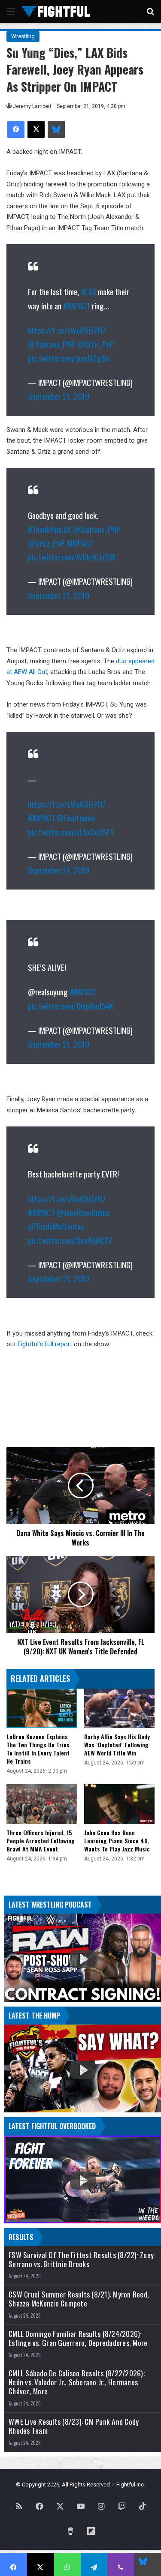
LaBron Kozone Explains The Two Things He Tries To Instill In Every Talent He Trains (38, 1749)
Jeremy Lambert (32, 106)
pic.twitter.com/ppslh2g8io (69, 358)
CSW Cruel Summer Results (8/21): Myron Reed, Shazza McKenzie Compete (79, 2299)
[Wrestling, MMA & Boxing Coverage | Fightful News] (56, 11)
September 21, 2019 (59, 396)
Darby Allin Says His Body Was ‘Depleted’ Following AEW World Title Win (117, 1745)
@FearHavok (76, 818)
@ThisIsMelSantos (56, 1226)
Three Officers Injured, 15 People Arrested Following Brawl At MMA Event (41, 1841)
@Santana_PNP (52, 344)
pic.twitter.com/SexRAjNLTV (70, 1240)
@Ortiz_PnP (96, 344)
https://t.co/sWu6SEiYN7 (67, 330)
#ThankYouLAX (50, 529)
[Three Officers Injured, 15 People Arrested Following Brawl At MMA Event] (42, 1804)
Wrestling (23, 36)
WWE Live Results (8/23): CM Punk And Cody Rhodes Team (74, 2426)
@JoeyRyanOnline (83, 1212)
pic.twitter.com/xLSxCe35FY (71, 832)
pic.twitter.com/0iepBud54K (71, 1006)
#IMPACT (77, 306)
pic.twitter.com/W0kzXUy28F (72, 557)
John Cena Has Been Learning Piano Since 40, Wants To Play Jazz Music (117, 1841)
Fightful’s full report (45, 1344)
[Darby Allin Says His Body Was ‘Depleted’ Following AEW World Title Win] (120, 1709)
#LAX (88, 291)
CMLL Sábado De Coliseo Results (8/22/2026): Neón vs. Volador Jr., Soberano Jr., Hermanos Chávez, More (77, 2382)
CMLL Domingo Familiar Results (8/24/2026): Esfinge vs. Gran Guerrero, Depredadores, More (78, 2338)
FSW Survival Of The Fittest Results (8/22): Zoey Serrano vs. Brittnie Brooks (81, 2259)
